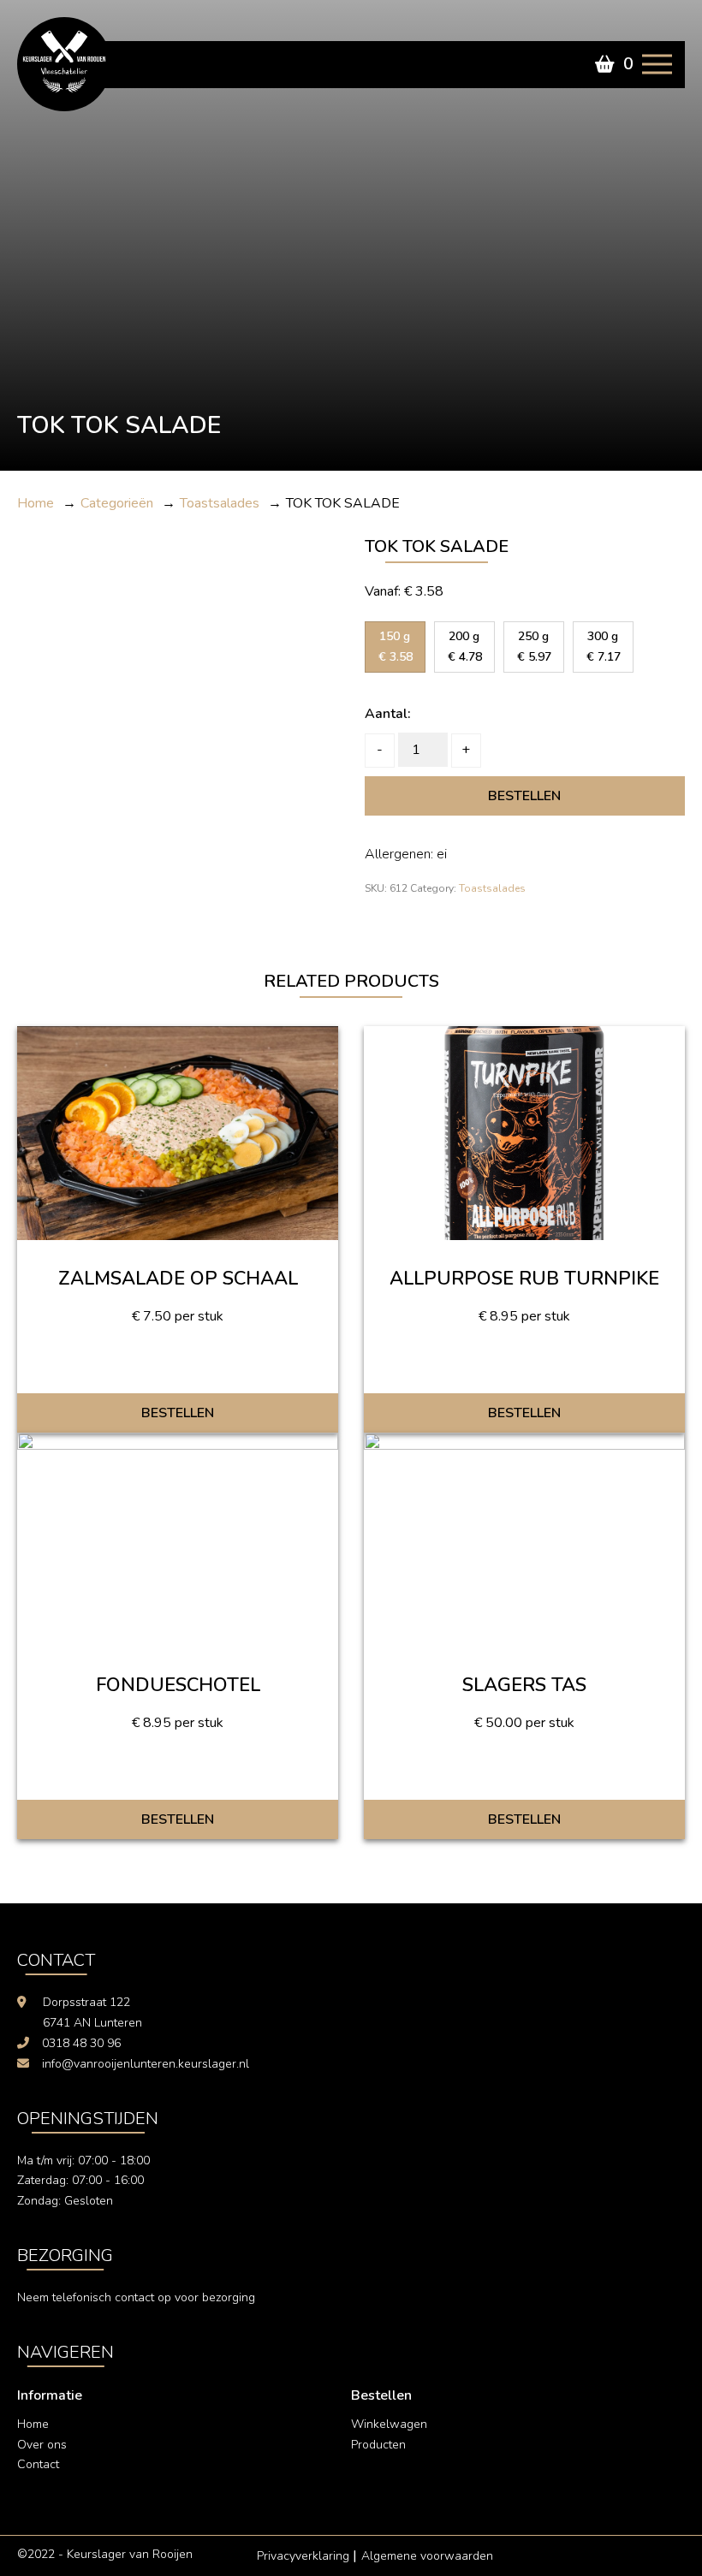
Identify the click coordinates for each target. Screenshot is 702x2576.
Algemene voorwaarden (427, 2556)
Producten (378, 2445)
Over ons (42, 2445)
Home (33, 2424)
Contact (38, 2464)
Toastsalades (492, 888)
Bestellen (524, 796)
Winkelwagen (389, 2424)
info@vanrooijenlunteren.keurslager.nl (146, 2064)
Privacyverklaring (303, 2556)
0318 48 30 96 (81, 2043)
